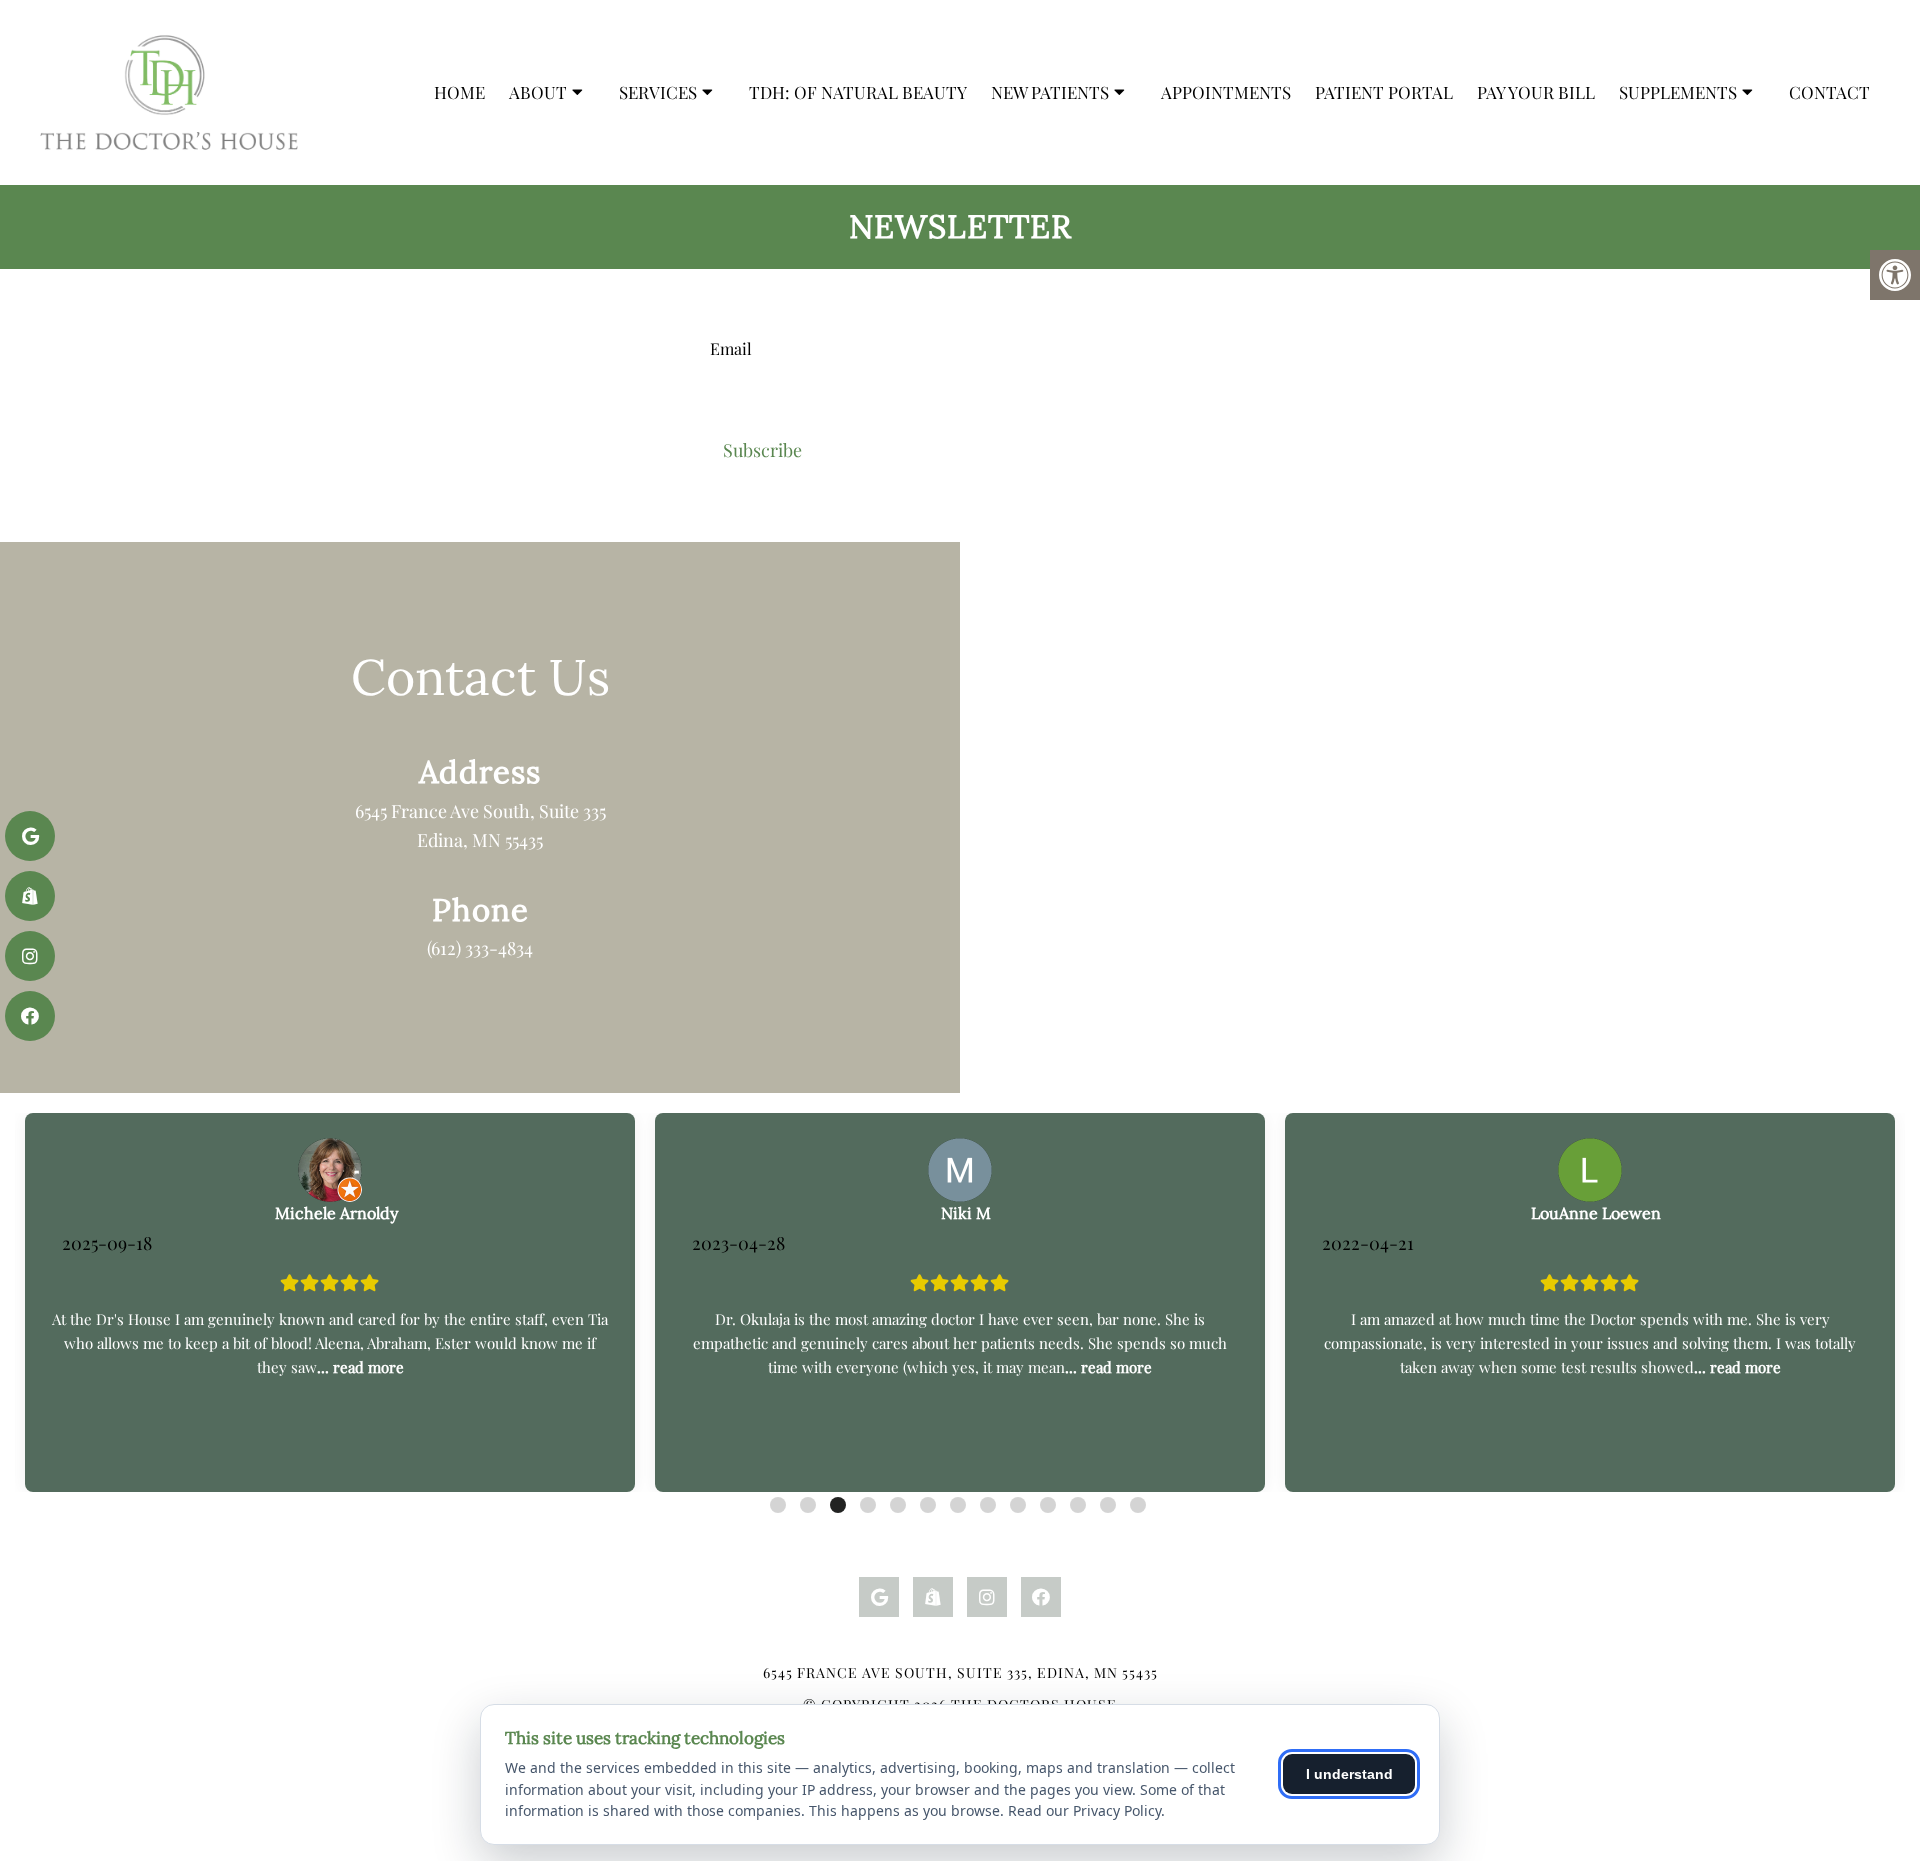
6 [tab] (928, 1505)
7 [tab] (958, 1505)
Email (731, 348)
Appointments (1226, 92)
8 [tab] (988, 1505)
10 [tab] (1048, 1505)
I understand (1349, 1774)
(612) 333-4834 (480, 948)
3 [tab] (838, 1505)
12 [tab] (1108, 1505)
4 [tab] (868, 1505)
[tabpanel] (330, 1302)
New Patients (1050, 92)
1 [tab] (778, 1505)
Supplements (1678, 92)
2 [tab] (808, 1505)
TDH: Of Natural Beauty (858, 92)
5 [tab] (898, 1505)
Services (658, 92)
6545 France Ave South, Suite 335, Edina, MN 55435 (960, 1672)
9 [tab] (1018, 1505)
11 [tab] (1078, 1505)
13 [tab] (1138, 1505)
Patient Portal (1384, 92)
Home (459, 92)
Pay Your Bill (1536, 92)
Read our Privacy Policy (1084, 1810)
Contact (1829, 92)
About (538, 92)
